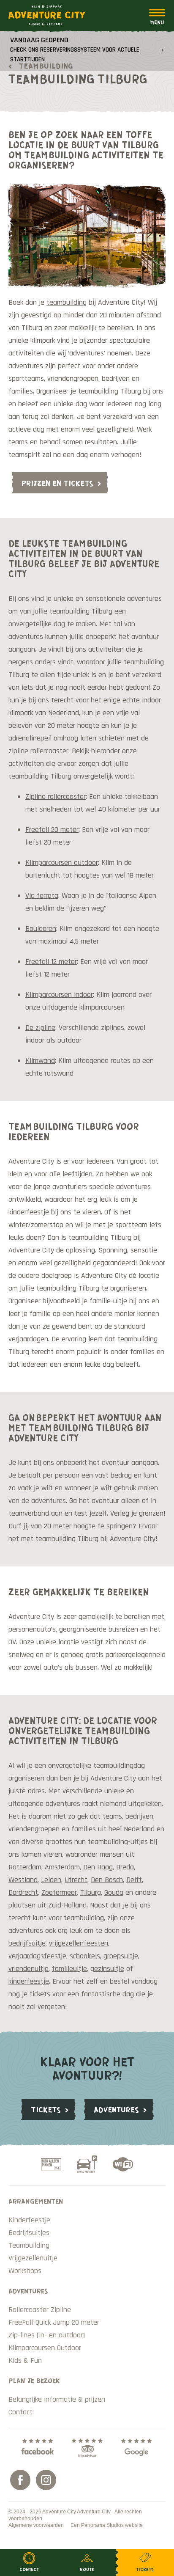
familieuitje (69, 1969)
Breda (125, 1867)
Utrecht (76, 1880)
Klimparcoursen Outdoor (45, 2348)
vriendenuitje (29, 1969)
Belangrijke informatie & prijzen (57, 2399)
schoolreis (85, 1956)
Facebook (20, 2480)
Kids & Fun (25, 2360)
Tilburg (91, 1892)
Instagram (46, 2480)
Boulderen (41, 929)
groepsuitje (121, 1956)
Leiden (51, 1880)
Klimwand (40, 1061)
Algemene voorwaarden (36, 2525)
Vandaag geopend (75, 49)
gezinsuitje (107, 1969)
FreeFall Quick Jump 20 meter (54, 2322)
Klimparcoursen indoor (59, 995)
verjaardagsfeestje (37, 1956)
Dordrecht (23, 1892)
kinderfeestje (29, 1212)
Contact (20, 2412)
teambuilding (67, 302)
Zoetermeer (59, 1892)
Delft (134, 1880)
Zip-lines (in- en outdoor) (47, 2335)
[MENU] (157, 17)
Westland (23, 1880)
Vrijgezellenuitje (33, 2258)
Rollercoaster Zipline (40, 2310)
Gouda (114, 1892)
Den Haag (98, 1867)
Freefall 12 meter (51, 962)
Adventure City (47, 15)
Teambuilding (29, 2245)
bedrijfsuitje (27, 1943)
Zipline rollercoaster (56, 797)
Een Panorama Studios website (107, 2525)
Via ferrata (42, 896)
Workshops (25, 2271)
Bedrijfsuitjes (29, 2233)
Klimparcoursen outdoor (62, 863)
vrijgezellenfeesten (79, 1943)
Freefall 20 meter (52, 830)
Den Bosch (107, 1880)
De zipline (40, 1028)
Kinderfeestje (29, 2220)
